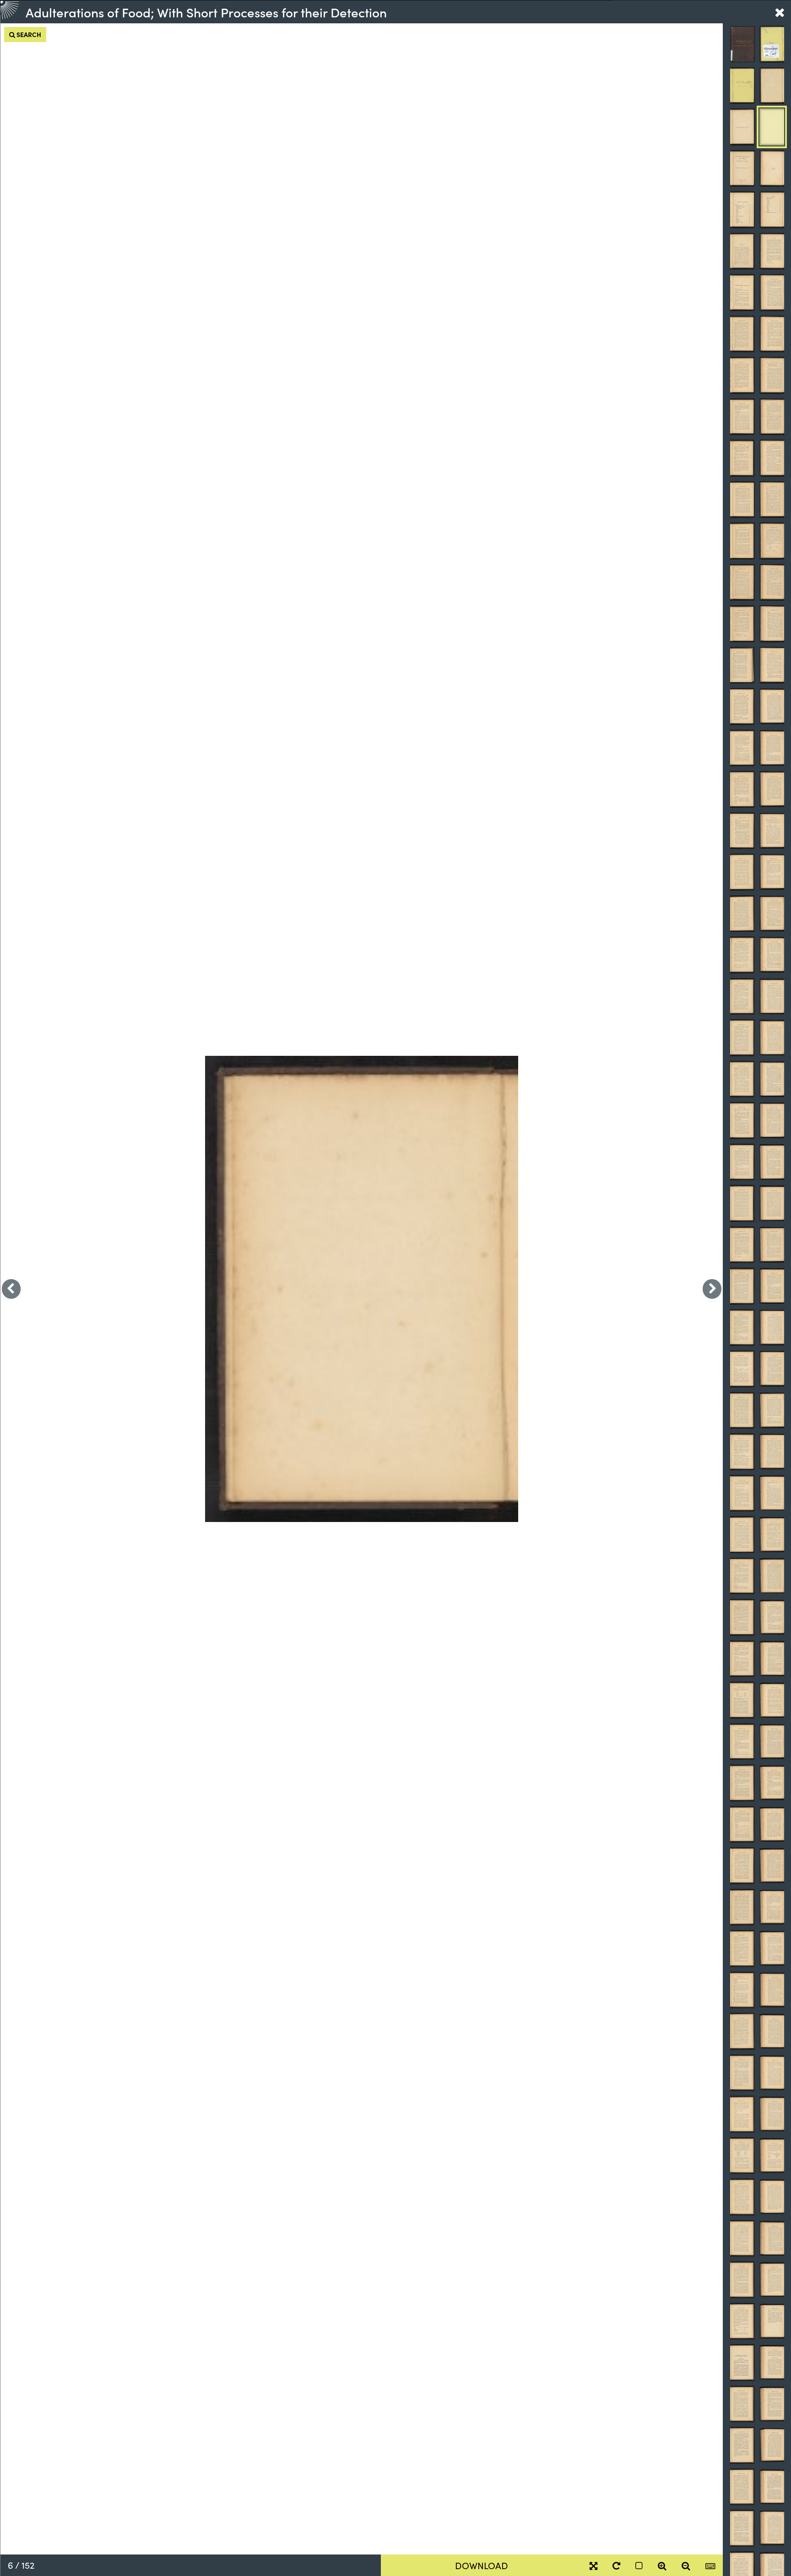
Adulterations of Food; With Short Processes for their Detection (206, 12)
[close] (780, 12)
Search (28, 34)
